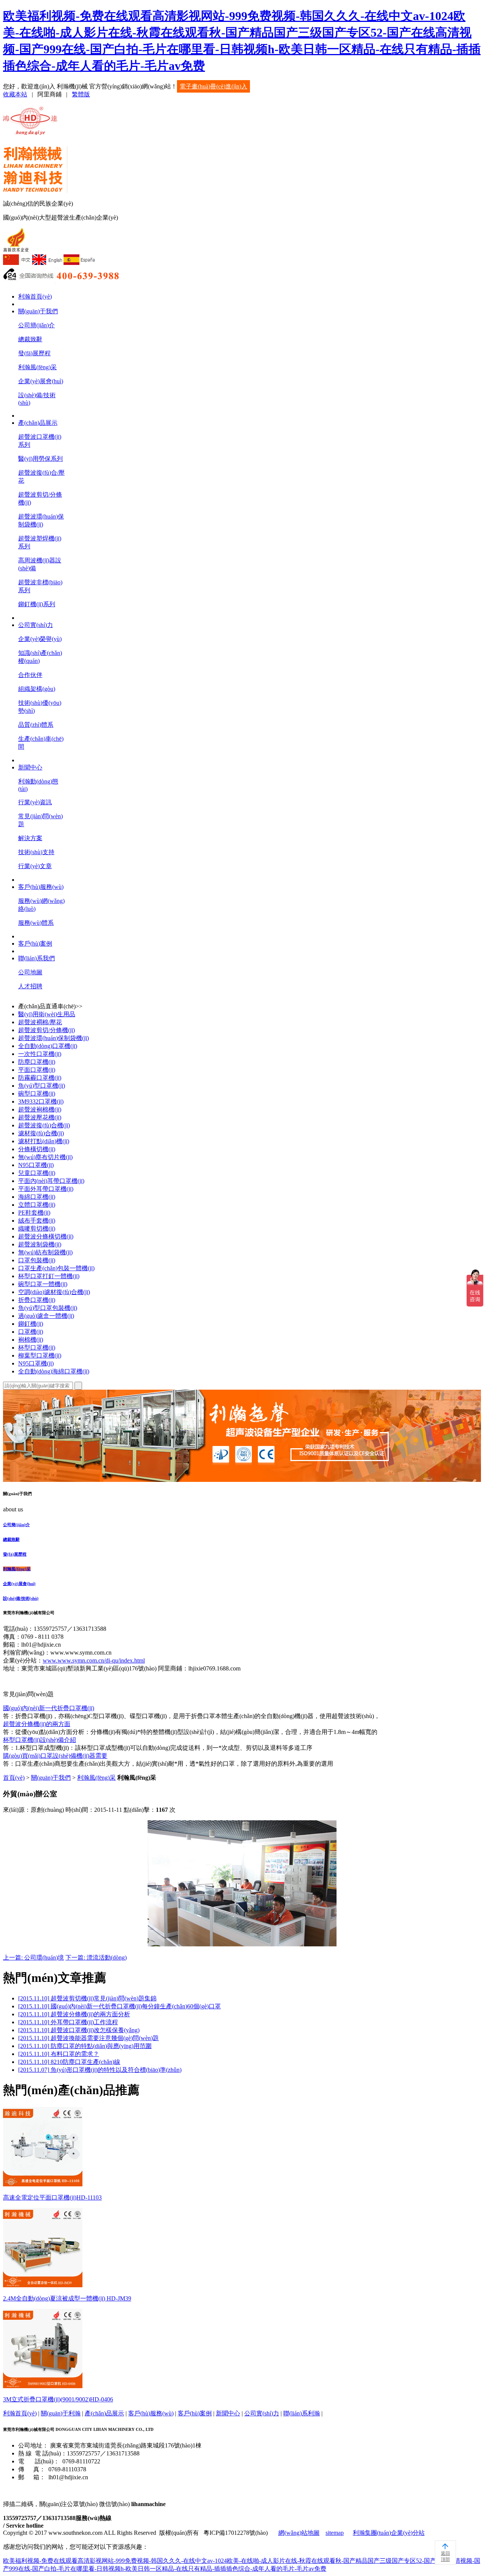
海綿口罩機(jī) (37, 1197)
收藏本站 (15, 94)
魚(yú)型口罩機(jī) (42, 1086)
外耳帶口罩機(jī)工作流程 (68, 2022)
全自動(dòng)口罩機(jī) (48, 1046)
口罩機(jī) (31, 1332)
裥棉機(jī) (31, 1340)
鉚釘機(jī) (31, 1324)
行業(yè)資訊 (35, 802)
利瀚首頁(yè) (35, 296)
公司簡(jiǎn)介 (36, 325)
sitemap (335, 2533)
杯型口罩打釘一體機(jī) (49, 1276)
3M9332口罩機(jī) (41, 1101)
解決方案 (30, 838)
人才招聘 (30, 986)
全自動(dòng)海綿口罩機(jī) (54, 1371)
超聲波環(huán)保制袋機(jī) (54, 1038)
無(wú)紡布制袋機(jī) (45, 1252)
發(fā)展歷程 (34, 353)
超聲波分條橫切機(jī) (46, 1236)
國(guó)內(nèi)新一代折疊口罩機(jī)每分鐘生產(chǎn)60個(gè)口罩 (119, 2006)
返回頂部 (445, 2556)
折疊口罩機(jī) (37, 1300)
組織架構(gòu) (37, 689)
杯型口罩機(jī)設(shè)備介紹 (40, 1740)
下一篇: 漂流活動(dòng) (96, 1958)
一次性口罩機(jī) (40, 1054)
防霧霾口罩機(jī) (40, 1078)
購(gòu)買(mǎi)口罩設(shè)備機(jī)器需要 (55, 1756)
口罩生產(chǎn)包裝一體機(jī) (56, 1268)
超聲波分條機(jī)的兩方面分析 (74, 2014)
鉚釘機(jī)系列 (37, 604)
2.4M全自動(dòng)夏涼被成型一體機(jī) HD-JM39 (67, 2298)
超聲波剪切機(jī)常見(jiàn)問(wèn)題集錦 (87, 1998)
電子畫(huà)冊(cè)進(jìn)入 (213, 86)
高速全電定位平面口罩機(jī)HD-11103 (52, 2197)
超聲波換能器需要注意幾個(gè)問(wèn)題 (88, 2038)
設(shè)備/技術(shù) (21, 1598)
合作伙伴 (30, 675)
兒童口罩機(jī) (37, 1173)
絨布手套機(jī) (37, 1221)
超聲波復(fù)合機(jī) (44, 1125)
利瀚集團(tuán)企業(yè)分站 (389, 2533)
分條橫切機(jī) (37, 1149)
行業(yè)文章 (35, 866)
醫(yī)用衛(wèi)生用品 (47, 1014)
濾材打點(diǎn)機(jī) (44, 1141)
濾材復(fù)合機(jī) (41, 1133)
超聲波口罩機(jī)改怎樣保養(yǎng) (79, 2030)
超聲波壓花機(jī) (40, 1117)
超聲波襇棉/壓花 (40, 1022)
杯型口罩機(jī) (37, 1348)
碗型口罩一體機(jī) (43, 1284)
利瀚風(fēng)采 (37, 367)
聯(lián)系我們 (36, 958)
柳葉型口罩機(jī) (40, 1355)
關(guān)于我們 (38, 311)
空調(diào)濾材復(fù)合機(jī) (54, 1292)
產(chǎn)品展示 (38, 423)
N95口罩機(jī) (36, 1165)
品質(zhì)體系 (36, 725)
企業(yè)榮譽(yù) (40, 639)
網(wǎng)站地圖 (299, 2533)
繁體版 (81, 94)
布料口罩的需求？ (59, 2054)
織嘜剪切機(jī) (37, 1228)
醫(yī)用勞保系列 (40, 459)
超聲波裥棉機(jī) (40, 1109)
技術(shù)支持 (36, 852)
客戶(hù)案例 (35, 944)
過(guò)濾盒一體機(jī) (46, 1316)
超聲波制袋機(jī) (40, 1244)
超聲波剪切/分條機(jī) (47, 1030)
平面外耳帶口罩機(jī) (46, 1189)
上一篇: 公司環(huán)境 (33, 1958)
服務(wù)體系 (36, 923)
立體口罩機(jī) (37, 1205)
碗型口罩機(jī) (37, 1094)
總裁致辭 (30, 339)
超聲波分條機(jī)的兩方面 (37, 1724)
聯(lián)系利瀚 (302, 2413)
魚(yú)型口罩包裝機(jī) (48, 1308)
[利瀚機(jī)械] (31, 131)
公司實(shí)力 (36, 625)
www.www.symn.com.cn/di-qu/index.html (94, 1660)
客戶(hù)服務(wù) (41, 887)
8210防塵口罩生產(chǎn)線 (69, 2062)
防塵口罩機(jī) (37, 1062)
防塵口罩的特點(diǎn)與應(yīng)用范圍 (85, 2046)
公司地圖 (30, 972)
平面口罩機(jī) (37, 1070)
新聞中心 (30, 767)
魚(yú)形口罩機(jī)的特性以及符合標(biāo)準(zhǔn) (100, 2070)
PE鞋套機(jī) (34, 1213)
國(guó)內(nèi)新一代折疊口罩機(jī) (49, 1708)
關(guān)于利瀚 (61, 2413)
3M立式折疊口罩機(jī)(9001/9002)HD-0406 (58, 2399)
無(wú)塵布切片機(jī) (45, 1157)
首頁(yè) (14, 1778)
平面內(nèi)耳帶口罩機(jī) (51, 1181)
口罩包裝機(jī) (37, 1260)
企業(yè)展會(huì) (41, 381)
